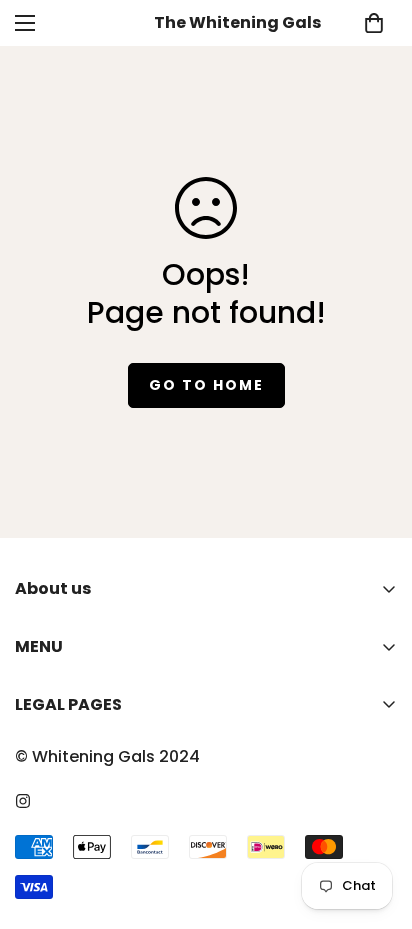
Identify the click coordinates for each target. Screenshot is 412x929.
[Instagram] (23, 801)
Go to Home (206, 385)
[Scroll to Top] (376, 823)
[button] (374, 23)
